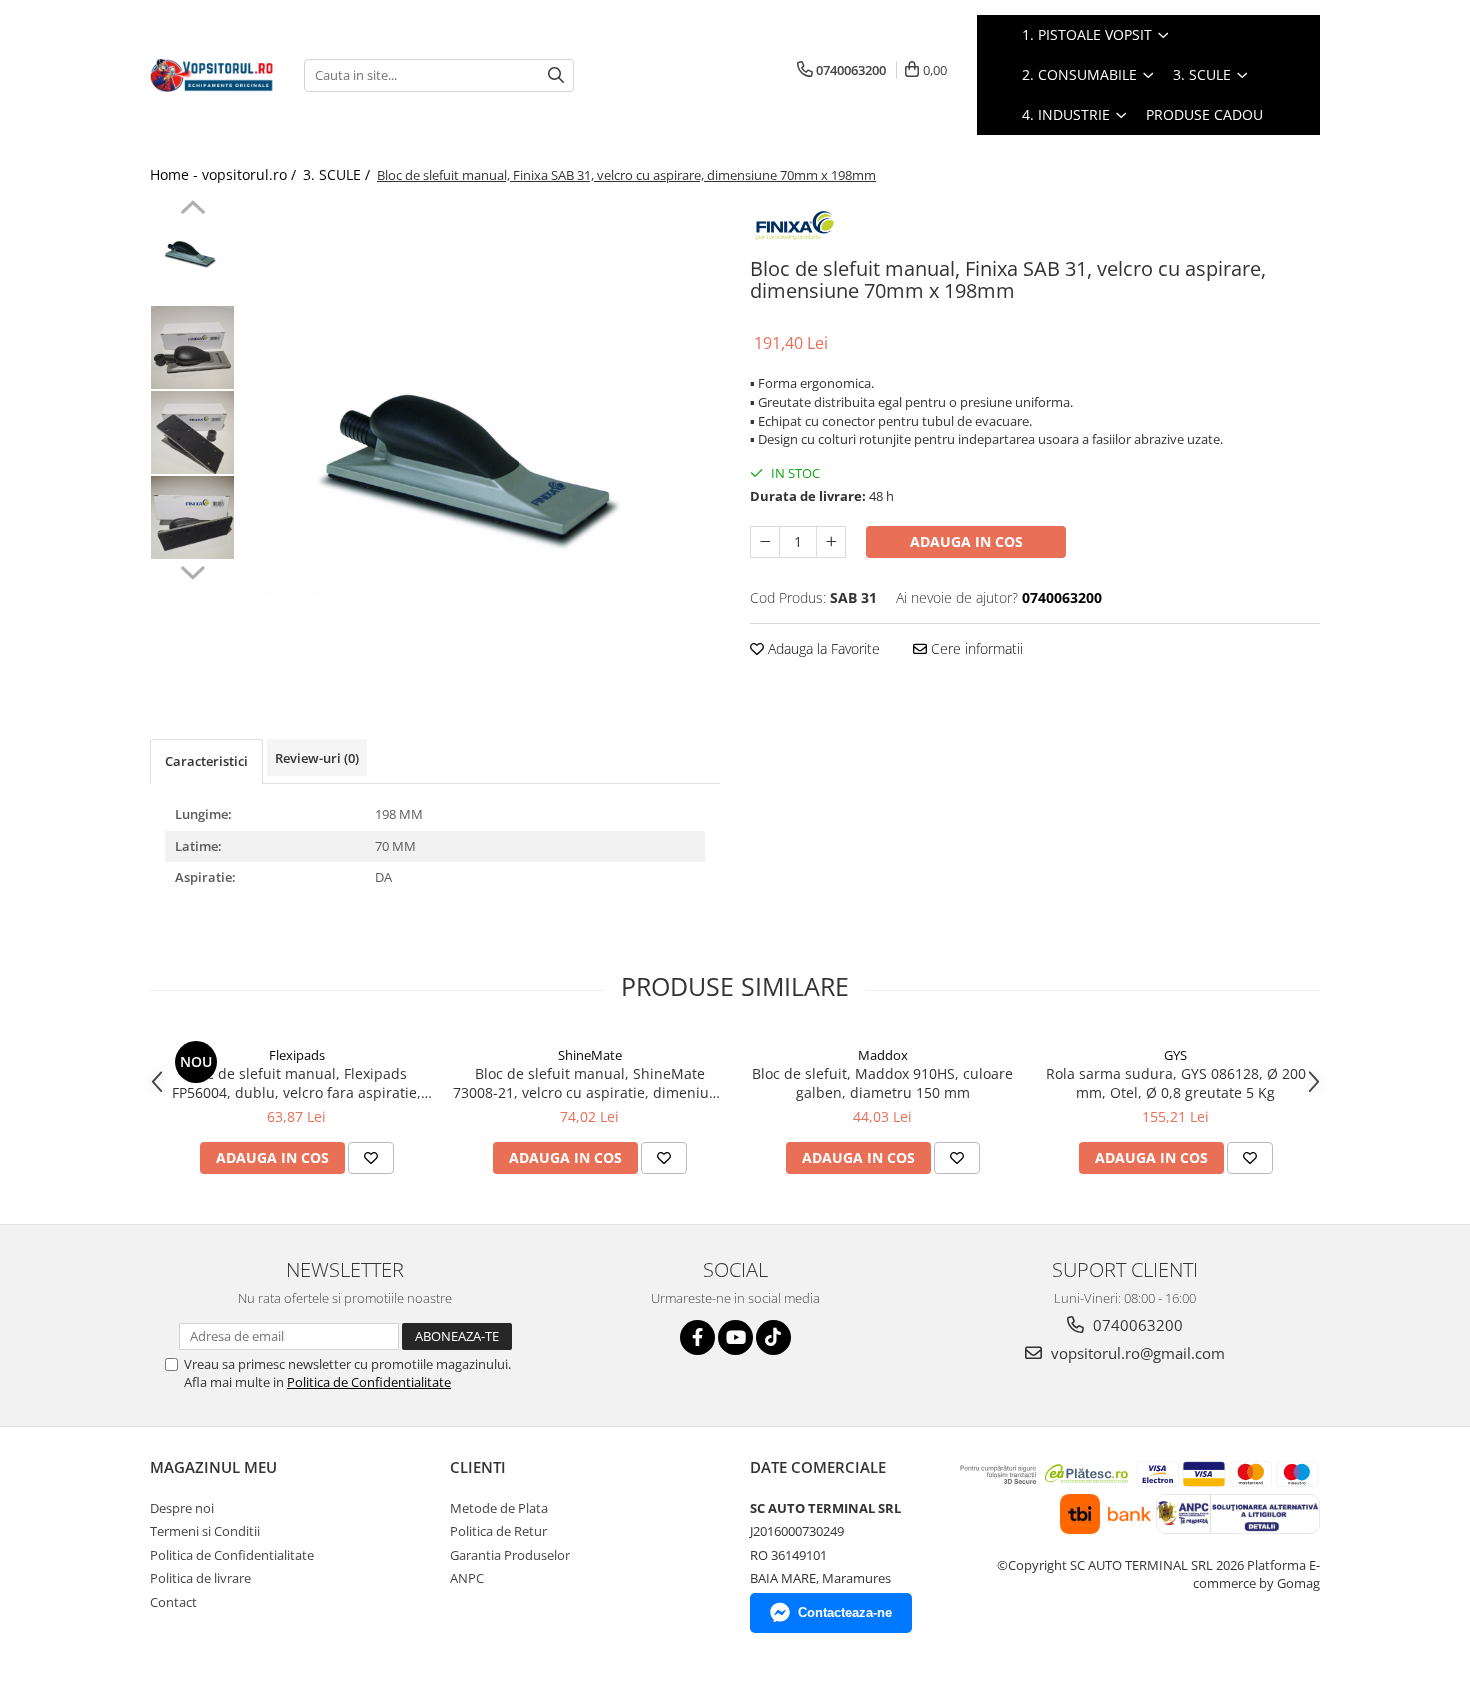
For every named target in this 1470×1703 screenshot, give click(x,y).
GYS (1175, 1055)
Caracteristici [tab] (206, 761)
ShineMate (590, 1055)
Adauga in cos (966, 541)
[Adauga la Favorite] (371, 1158)
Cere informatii (975, 648)
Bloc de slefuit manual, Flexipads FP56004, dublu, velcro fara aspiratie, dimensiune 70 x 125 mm (296, 1083)
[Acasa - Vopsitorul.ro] (212, 75)
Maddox (883, 1055)
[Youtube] (735, 1337)
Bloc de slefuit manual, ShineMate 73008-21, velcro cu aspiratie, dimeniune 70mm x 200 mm (589, 1083)
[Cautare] (556, 75)
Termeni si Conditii (205, 1531)
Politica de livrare (200, 1578)
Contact (173, 1602)
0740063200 (1136, 1325)
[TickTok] (773, 1337)
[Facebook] (697, 1337)
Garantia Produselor (510, 1555)
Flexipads (297, 1055)
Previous (192, 210)
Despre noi (182, 1508)
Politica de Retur (498, 1531)
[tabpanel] (482, 437)
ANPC (467, 1578)
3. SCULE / (338, 174)
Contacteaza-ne (845, 1612)
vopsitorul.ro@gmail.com (1136, 1353)
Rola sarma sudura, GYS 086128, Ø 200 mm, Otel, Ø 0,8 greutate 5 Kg (1176, 1083)
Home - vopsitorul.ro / (225, 174)
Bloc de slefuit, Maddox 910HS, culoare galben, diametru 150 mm (882, 1083)
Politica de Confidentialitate (369, 1382)
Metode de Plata (499, 1508)
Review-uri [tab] (317, 758)
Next (192, 570)
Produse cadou (1204, 114)
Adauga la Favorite (822, 648)
